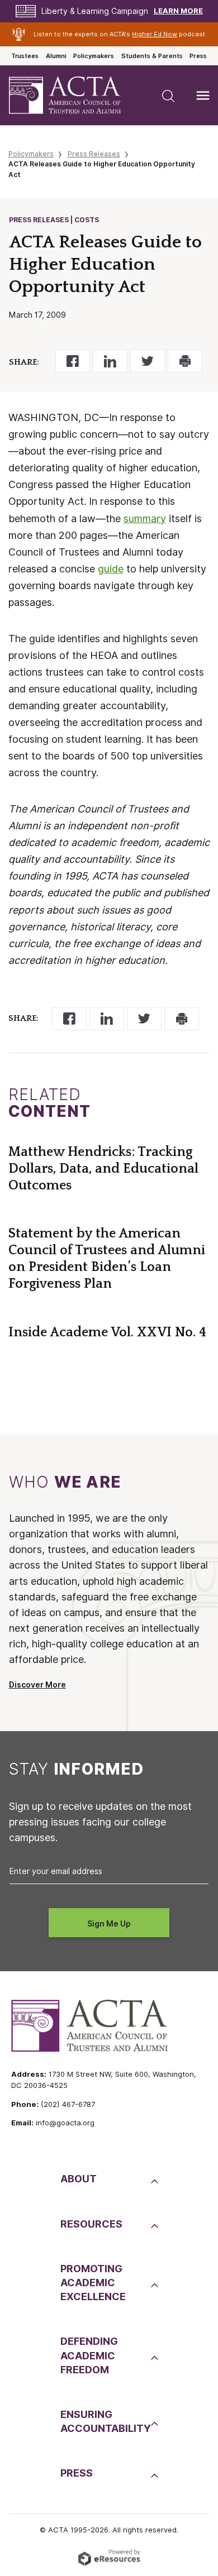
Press (198, 56)
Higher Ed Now (155, 34)
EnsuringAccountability (104, 2421)
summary (145, 518)
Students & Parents (152, 56)
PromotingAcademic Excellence (93, 2283)
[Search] (168, 95)
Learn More (178, 11)
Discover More (37, 1685)
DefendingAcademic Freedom (89, 2355)
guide (111, 569)
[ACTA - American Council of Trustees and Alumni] (74, 95)
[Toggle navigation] (203, 95)
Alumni (56, 56)
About (79, 2179)
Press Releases (94, 154)
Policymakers (94, 56)
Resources (91, 2224)
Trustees (25, 56)
